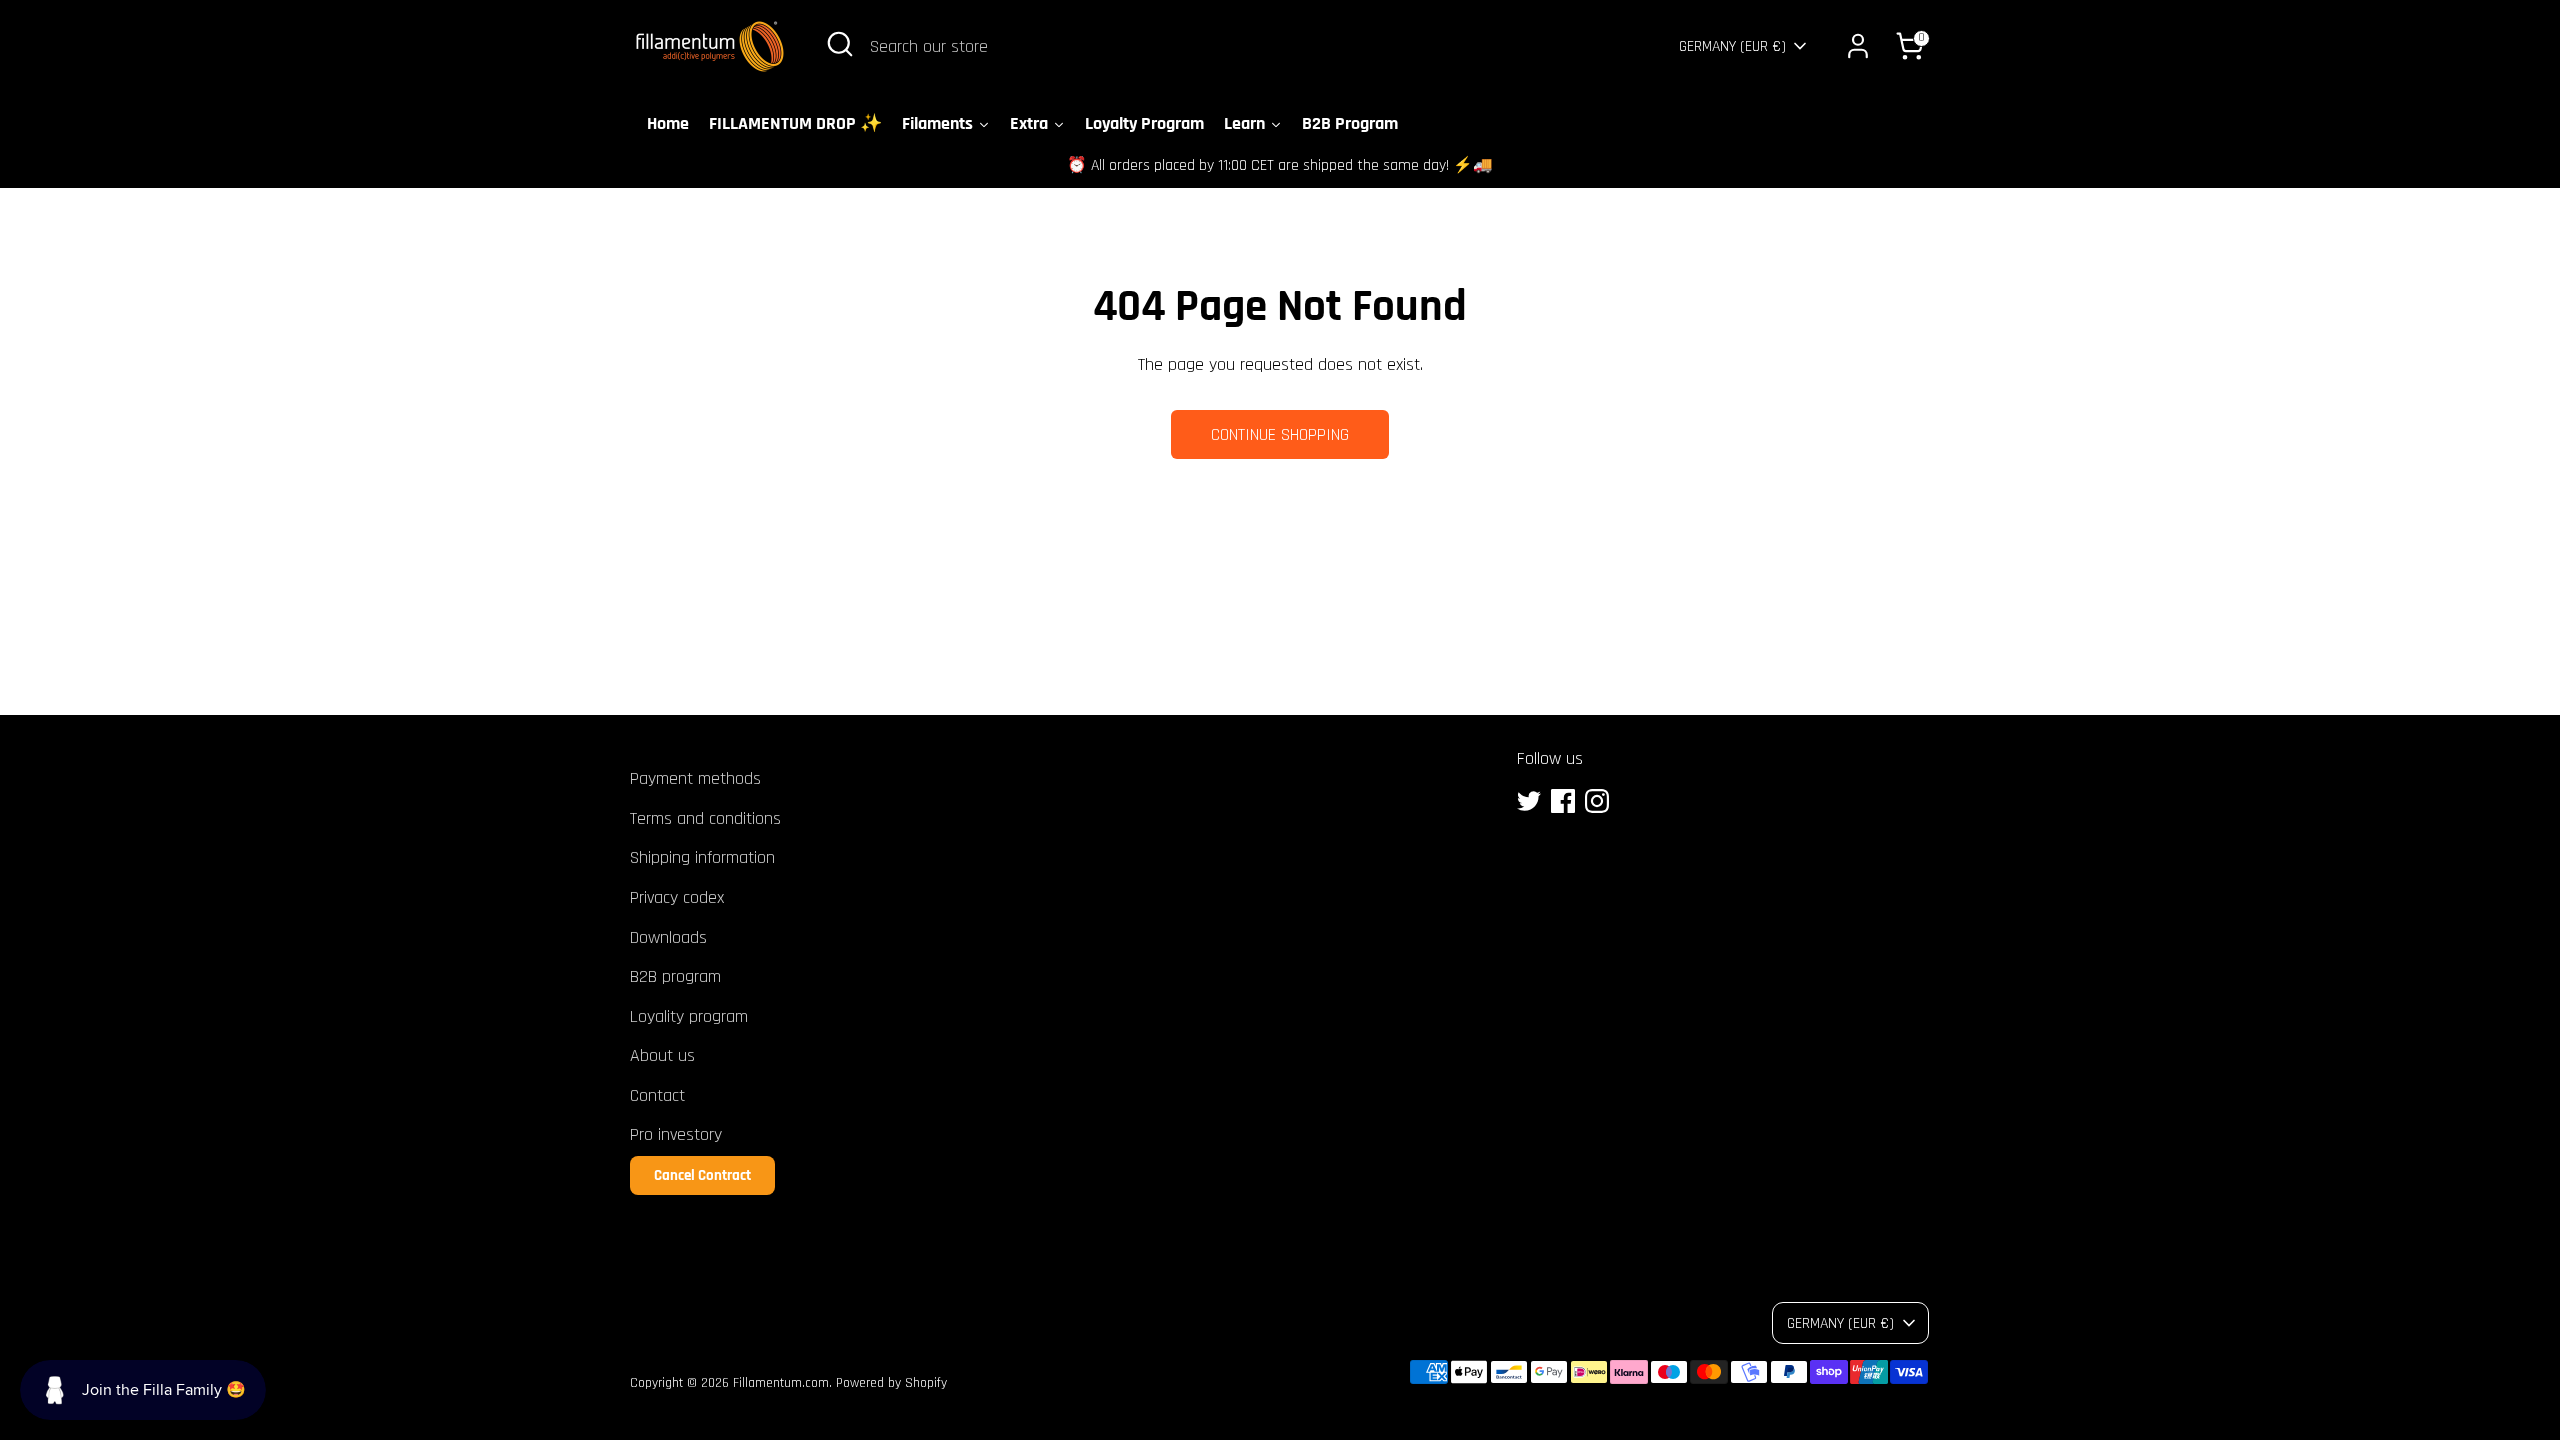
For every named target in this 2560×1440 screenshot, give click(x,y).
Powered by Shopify (891, 1383)
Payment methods (695, 778)
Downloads (668, 937)
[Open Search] (840, 44)
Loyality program (689, 1016)
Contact (657, 1095)
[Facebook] (1563, 801)
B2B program (675, 976)
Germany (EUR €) (1732, 46)
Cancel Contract (702, 1175)
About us (662, 1055)
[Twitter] (1529, 801)
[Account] (1858, 46)
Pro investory (676, 1134)
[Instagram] (1597, 801)
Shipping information (702, 857)
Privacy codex (677, 897)
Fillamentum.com (781, 1383)
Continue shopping (1280, 434)
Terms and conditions (705, 818)
